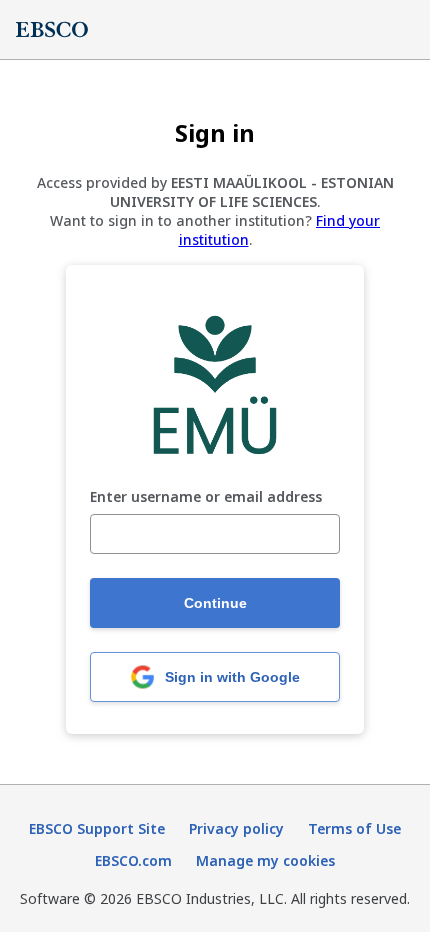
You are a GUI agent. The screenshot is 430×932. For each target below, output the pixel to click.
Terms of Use (354, 828)
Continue (215, 603)
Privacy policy (236, 828)
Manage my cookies (265, 860)
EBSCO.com (133, 860)
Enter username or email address (206, 497)
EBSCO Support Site (97, 828)
